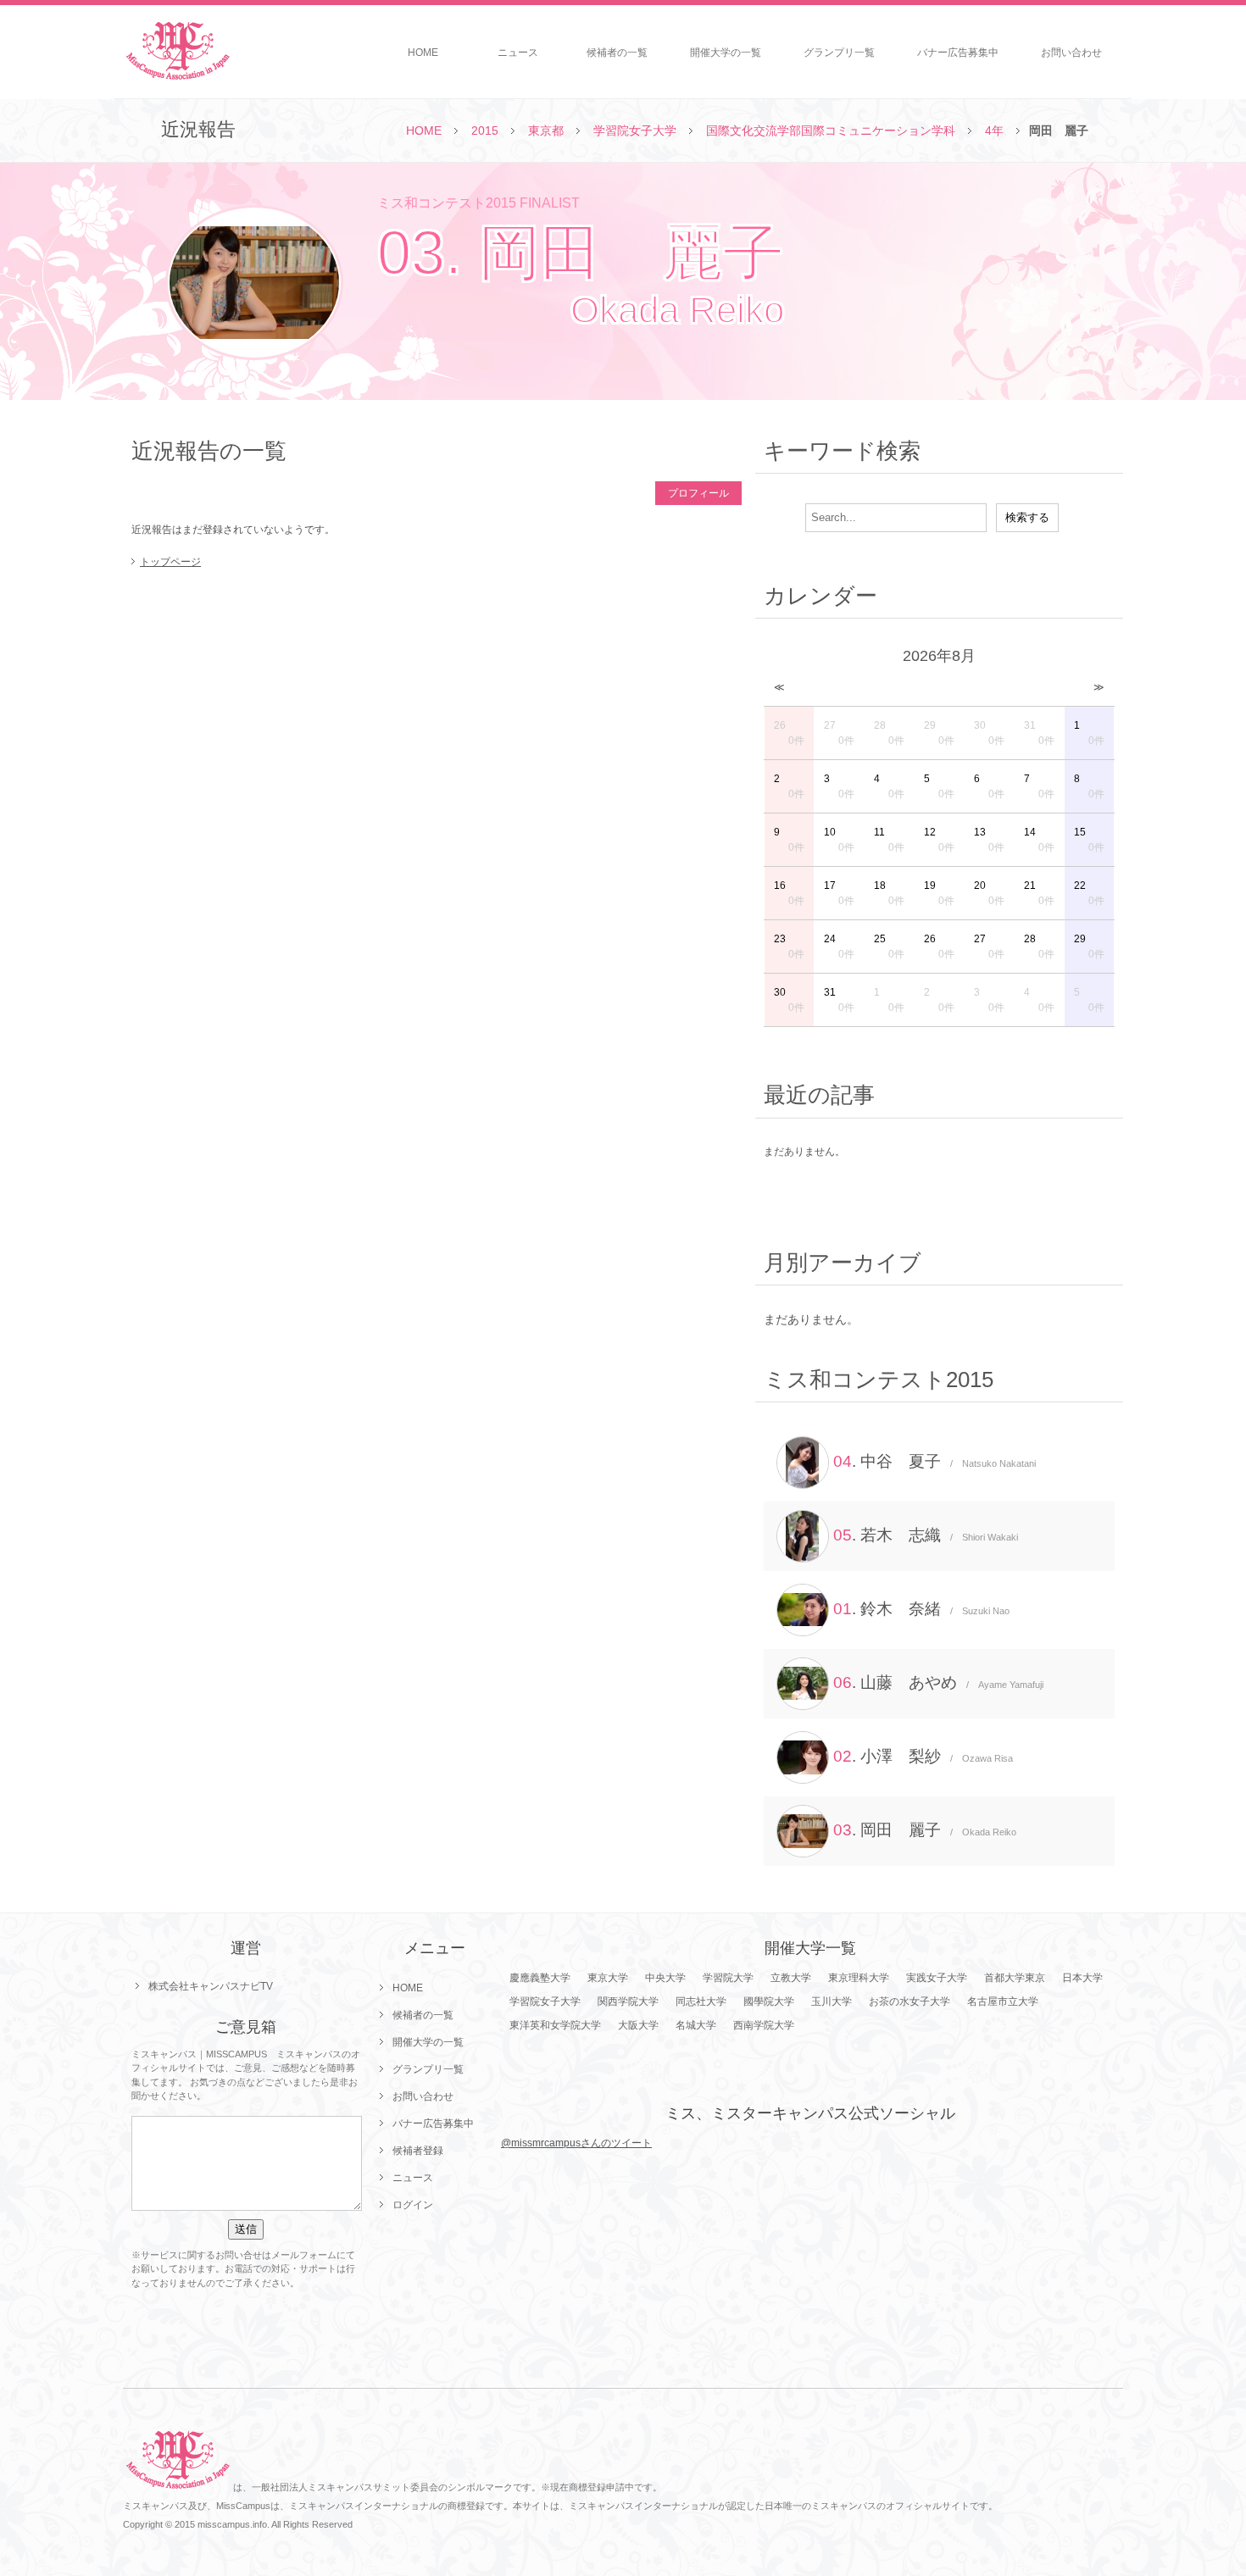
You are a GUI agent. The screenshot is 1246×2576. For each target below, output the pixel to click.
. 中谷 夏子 (934, 1461)
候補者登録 (418, 2151)
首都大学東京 (1015, 1978)
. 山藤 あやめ (938, 1682)
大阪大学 (638, 2025)
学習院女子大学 (635, 130)
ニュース (518, 53)
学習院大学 (728, 1978)
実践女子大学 (937, 1978)
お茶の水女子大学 (909, 2001)
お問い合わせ (1071, 53)
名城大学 (696, 2025)
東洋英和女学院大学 (555, 2025)
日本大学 (1082, 1978)
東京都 (546, 130)
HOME (423, 53)
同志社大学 (701, 2001)
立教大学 (791, 1978)
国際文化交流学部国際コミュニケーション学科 (831, 130)
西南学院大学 (764, 2025)
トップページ (170, 562)
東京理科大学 (859, 1978)
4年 (994, 130)
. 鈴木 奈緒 (921, 1609)
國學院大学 (769, 2001)
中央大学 (665, 1978)
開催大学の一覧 (726, 53)
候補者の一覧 (617, 53)
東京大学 (608, 1978)
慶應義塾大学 (540, 1978)
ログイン (413, 2205)
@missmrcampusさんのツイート (576, 2143)
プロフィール (698, 493)
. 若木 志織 (926, 1535)
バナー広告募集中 (958, 53)
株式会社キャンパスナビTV (211, 1986)
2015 (485, 130)
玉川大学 (832, 2001)
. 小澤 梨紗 (923, 1756)
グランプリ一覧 (839, 53)
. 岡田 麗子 (925, 1830)
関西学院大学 (628, 2001)
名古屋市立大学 (1003, 2001)
